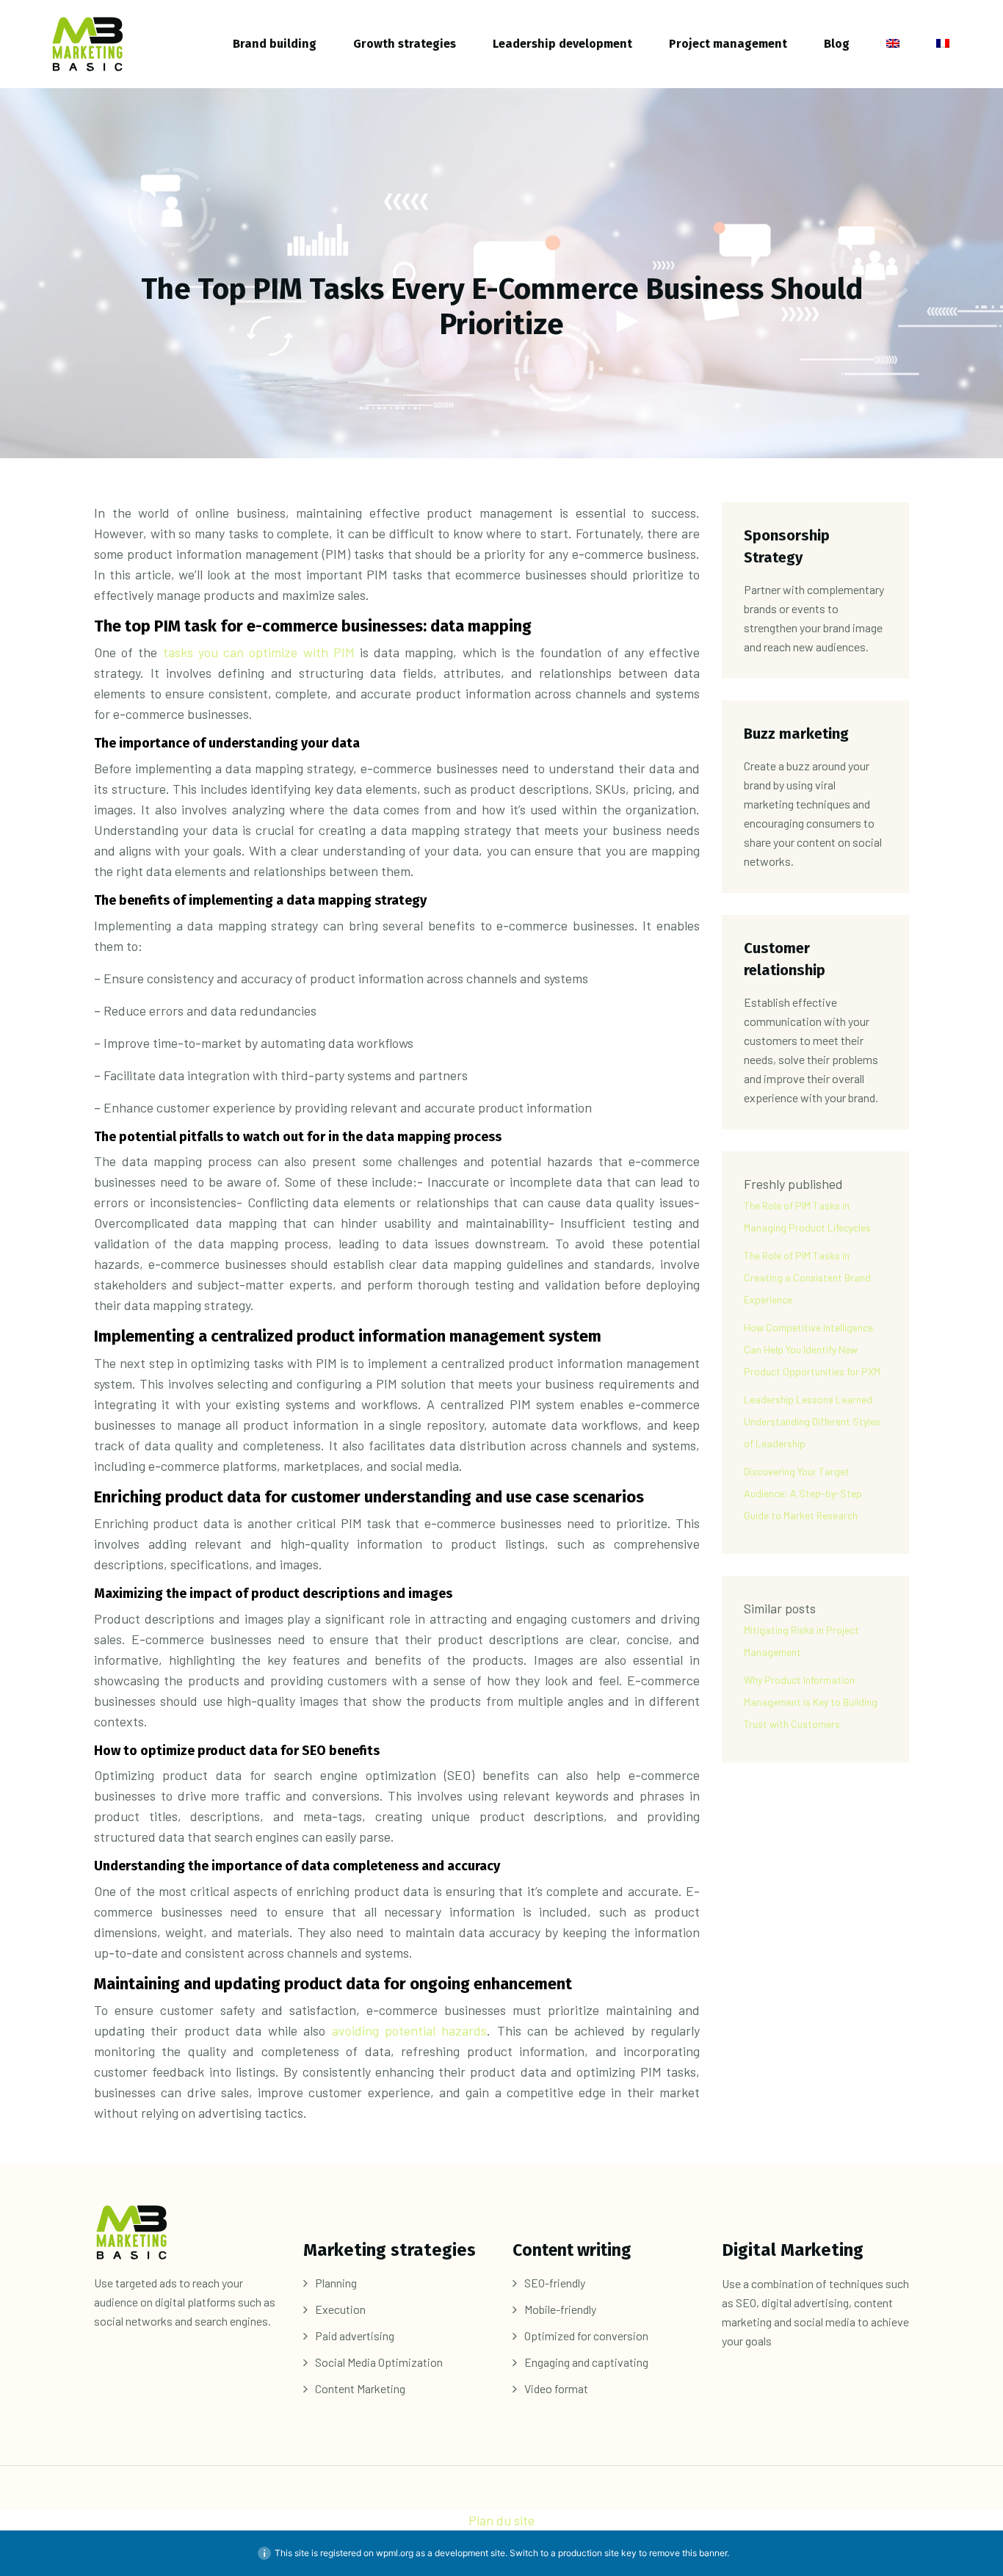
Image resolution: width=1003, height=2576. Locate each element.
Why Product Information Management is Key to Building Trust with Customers (811, 1702)
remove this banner (688, 2553)
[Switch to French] (943, 44)
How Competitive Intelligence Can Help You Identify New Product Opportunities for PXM (812, 1349)
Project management (728, 44)
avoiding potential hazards (410, 2030)
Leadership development (562, 44)
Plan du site (501, 2520)
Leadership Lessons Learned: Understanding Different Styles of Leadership (812, 1421)
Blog (837, 44)
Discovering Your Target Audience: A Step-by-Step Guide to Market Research (803, 1493)
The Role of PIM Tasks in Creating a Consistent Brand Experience (807, 1277)
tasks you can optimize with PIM (259, 652)
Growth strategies (405, 44)
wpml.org (395, 2553)
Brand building (275, 44)
